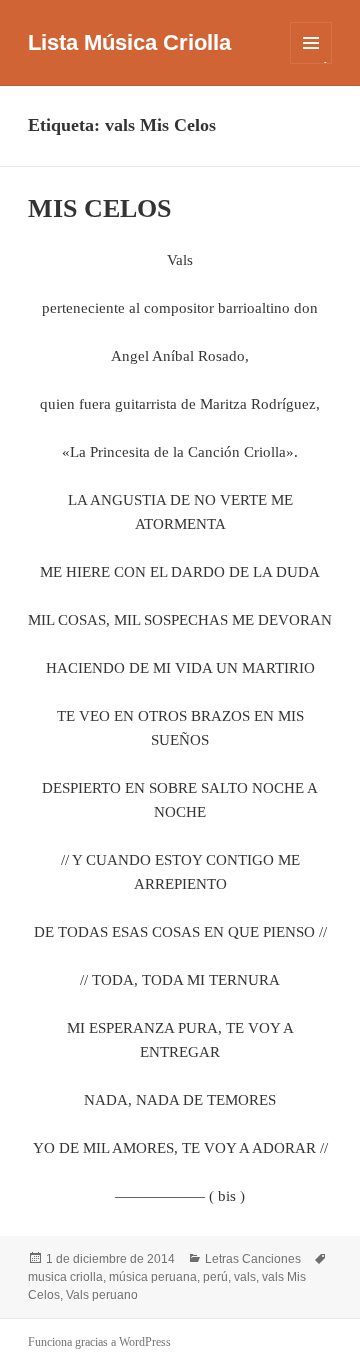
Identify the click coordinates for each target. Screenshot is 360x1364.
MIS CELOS (99, 208)
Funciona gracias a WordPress (99, 1342)
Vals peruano (102, 1295)
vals (245, 1277)
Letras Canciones (253, 1259)
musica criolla (65, 1277)
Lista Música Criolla (129, 42)
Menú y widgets (311, 63)
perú (215, 1277)
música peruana (153, 1277)
